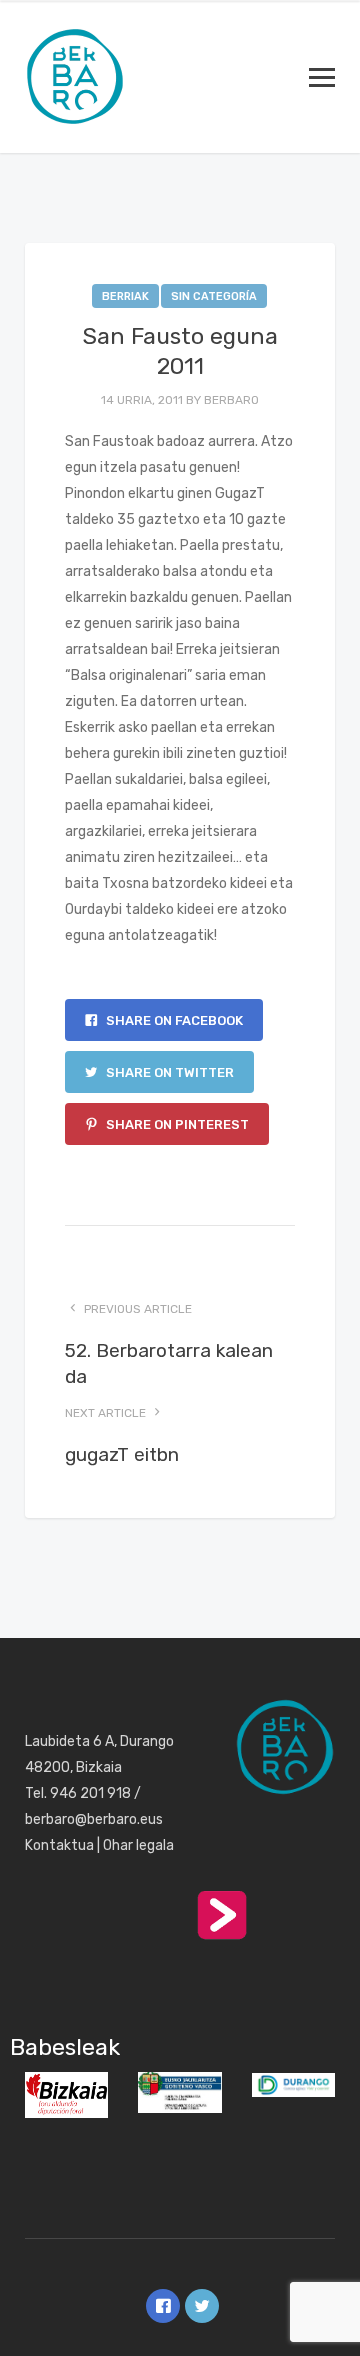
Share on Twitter (168, 1072)
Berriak (125, 296)
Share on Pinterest (176, 1124)
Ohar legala (138, 1845)
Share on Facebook (173, 1020)
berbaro (231, 400)
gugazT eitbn (122, 1454)
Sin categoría (214, 296)
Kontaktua (59, 1845)
